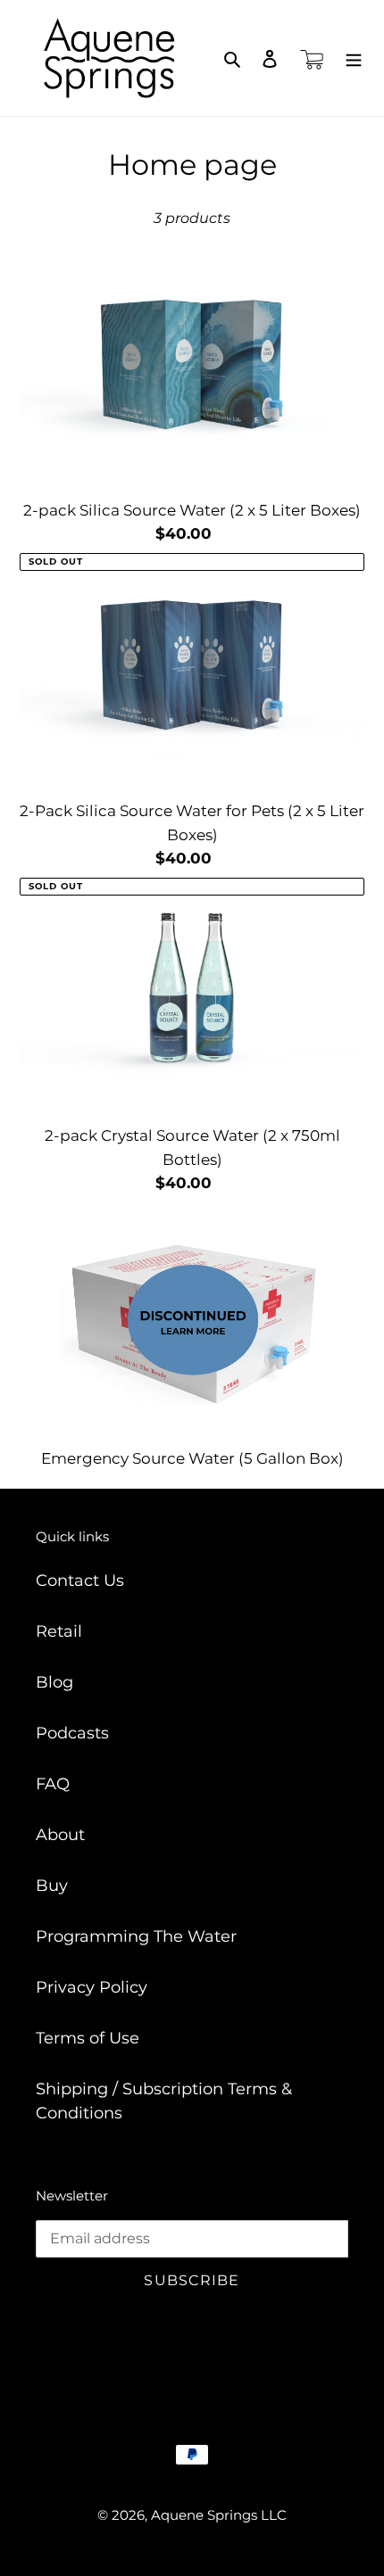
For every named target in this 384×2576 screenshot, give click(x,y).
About (60, 1835)
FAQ (53, 1784)
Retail (59, 1631)
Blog (54, 1682)
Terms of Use (88, 2038)
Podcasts (72, 1733)
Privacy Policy (92, 1987)
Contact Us (80, 1581)
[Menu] (354, 58)
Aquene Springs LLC (219, 2515)
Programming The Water (136, 1936)
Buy (52, 1886)
